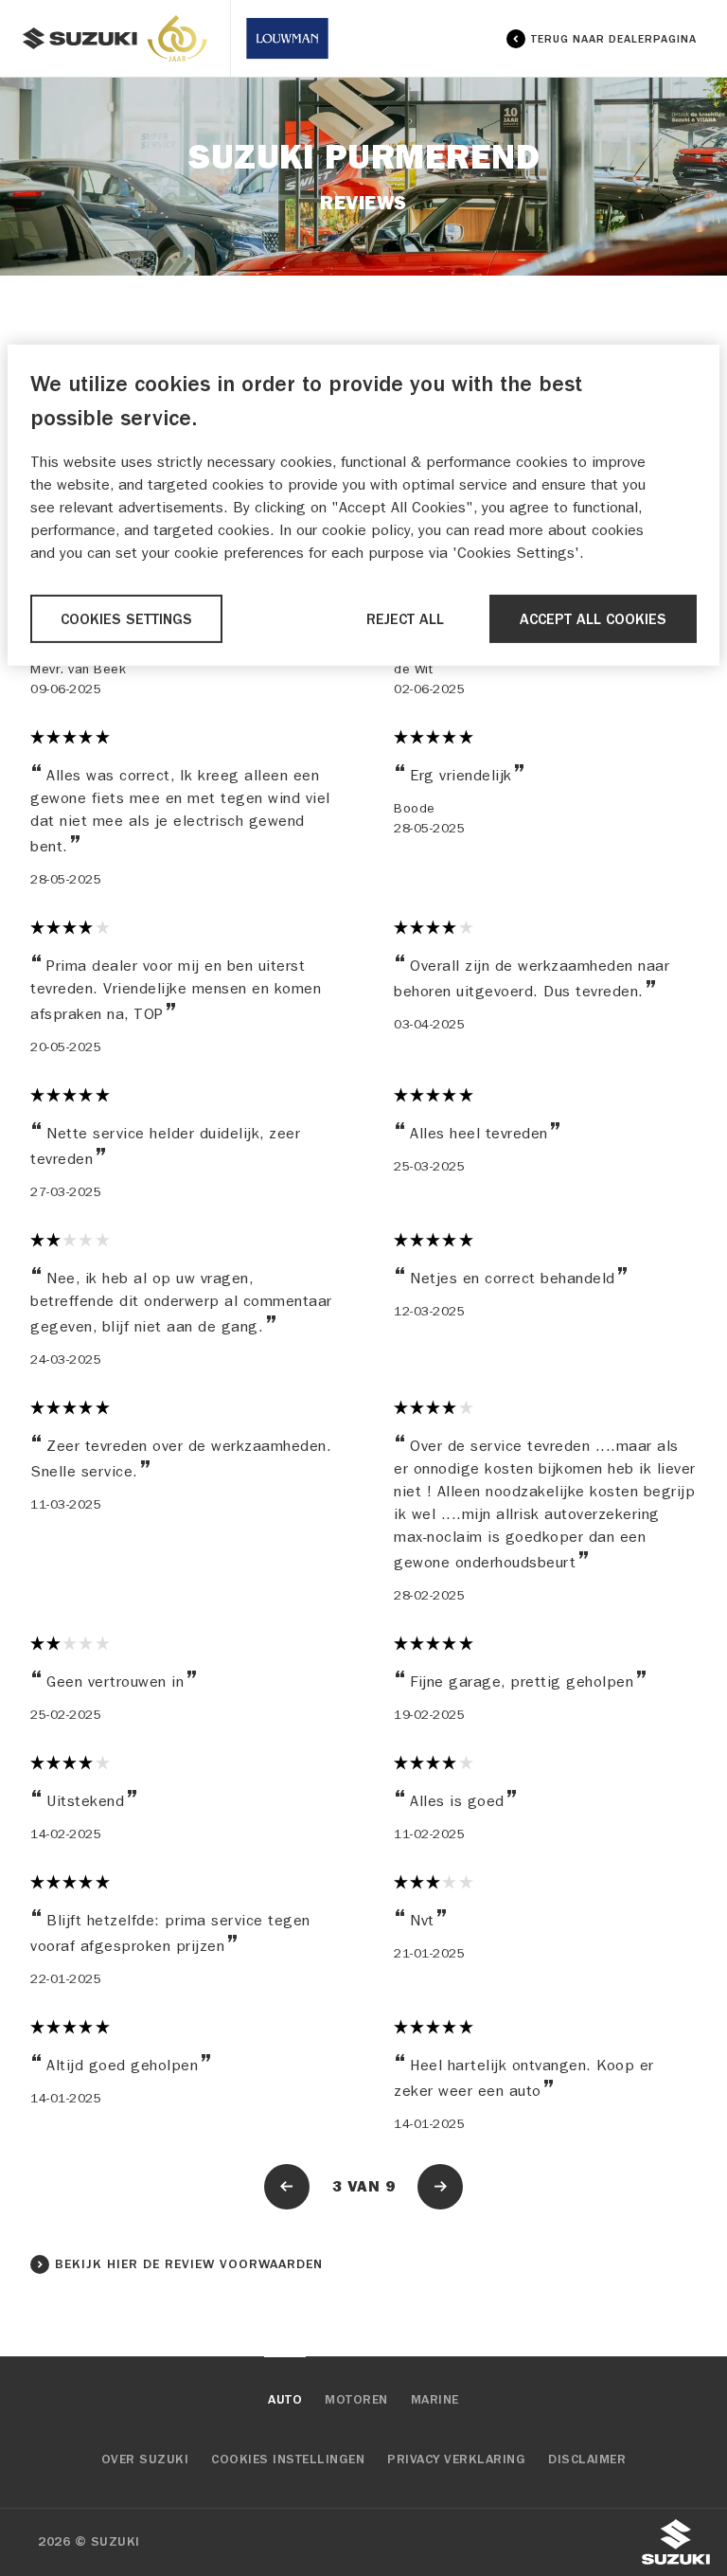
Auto (285, 2400)
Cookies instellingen (288, 2460)
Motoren (356, 2400)
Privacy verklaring (456, 2460)
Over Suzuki (145, 2460)
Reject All (405, 618)
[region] (363, 505)
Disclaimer (587, 2460)
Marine (435, 2400)
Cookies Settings (126, 618)
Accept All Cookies (593, 618)
